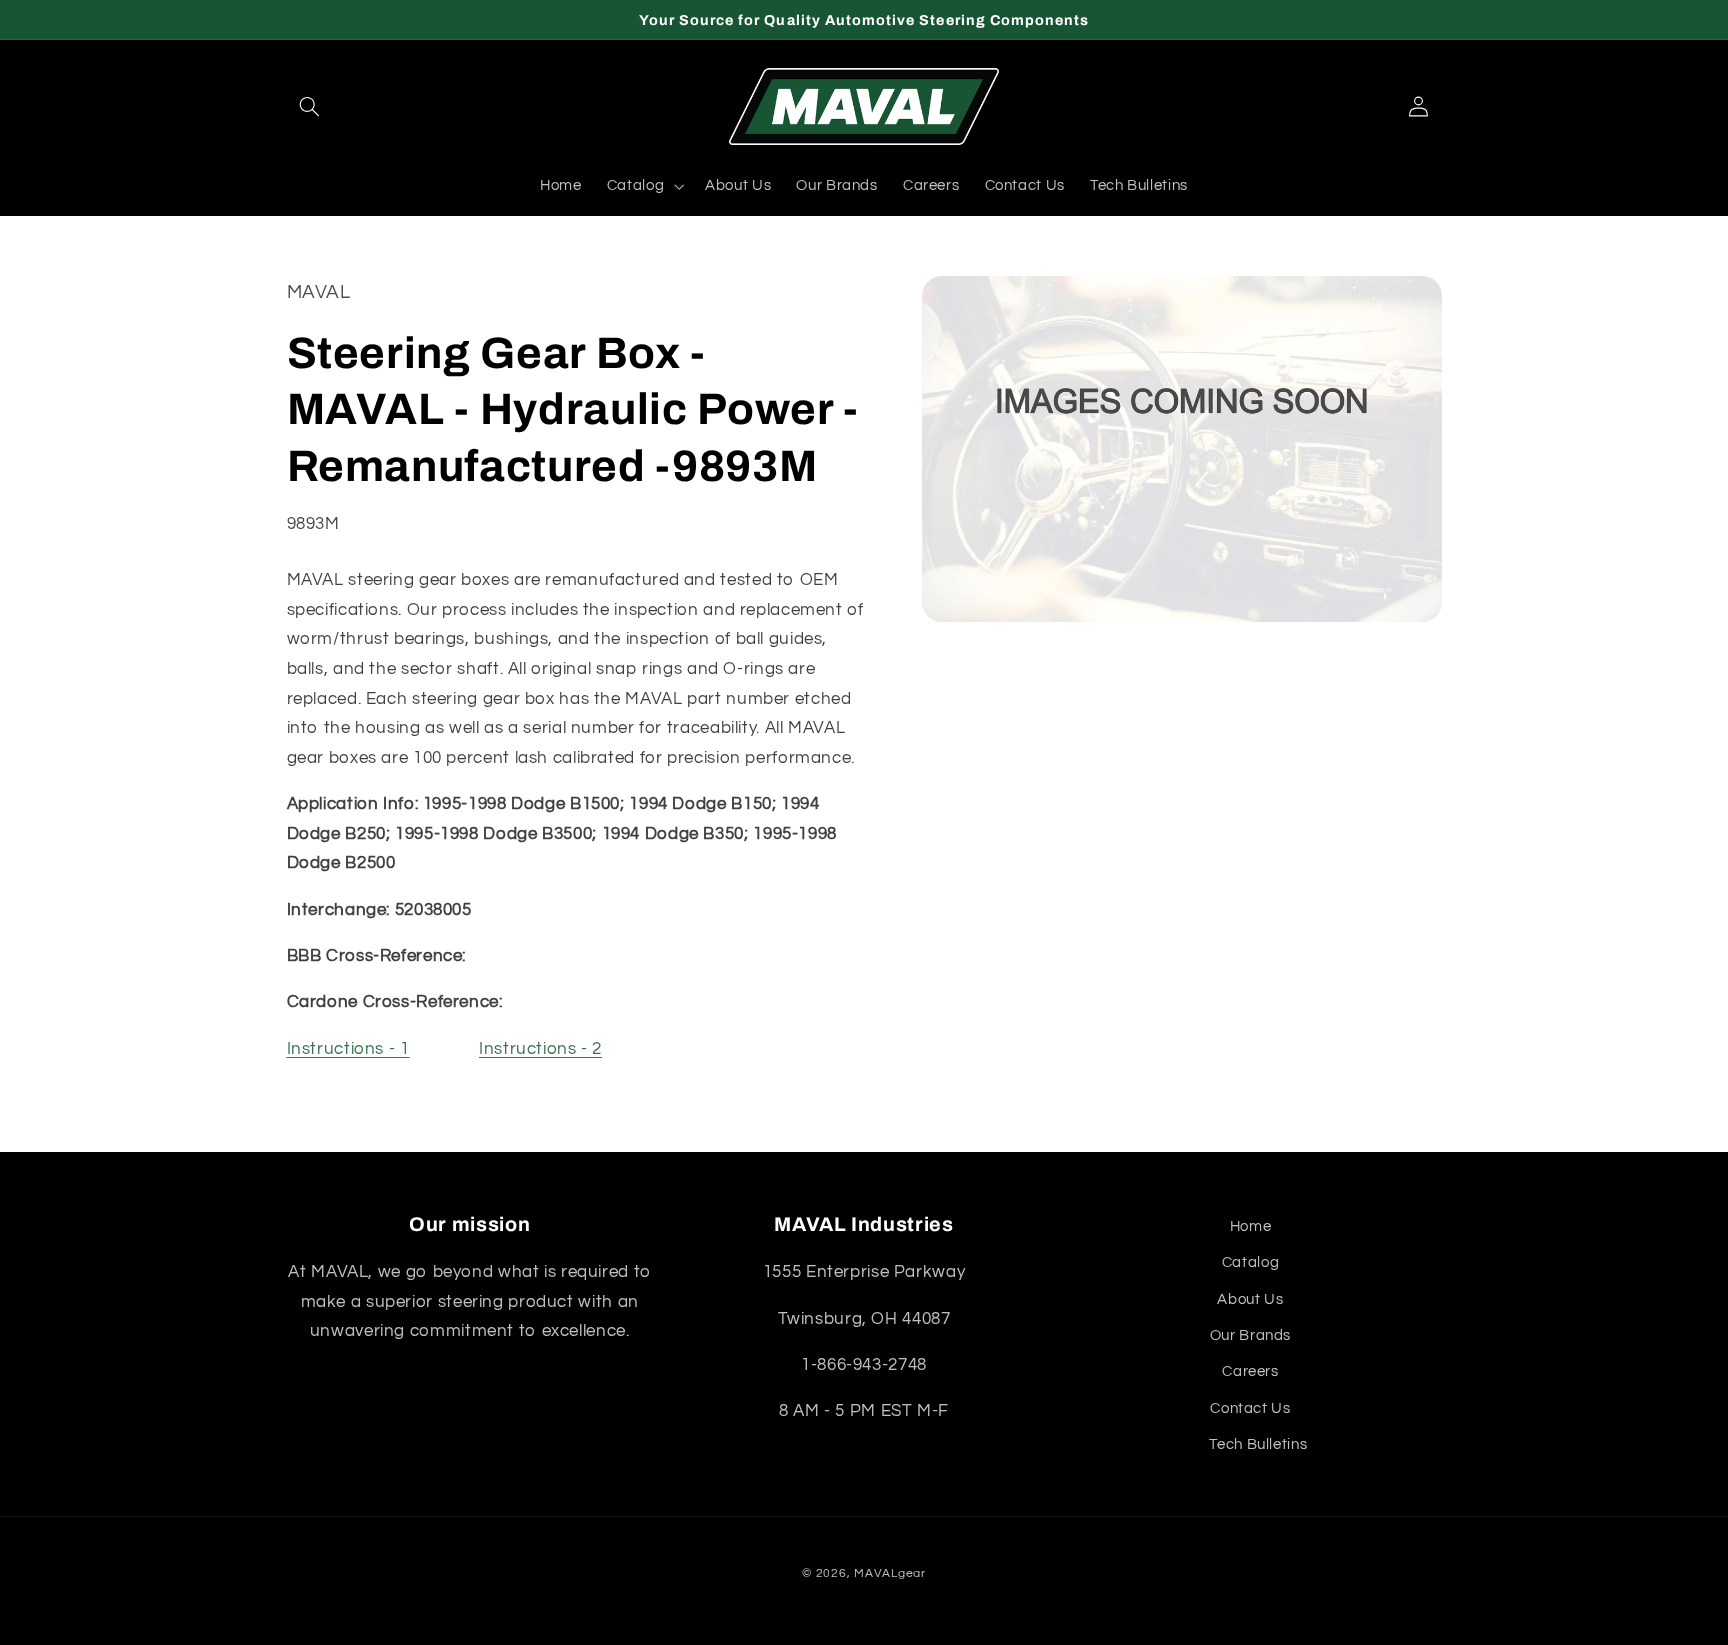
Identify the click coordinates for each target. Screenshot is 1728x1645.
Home (1251, 1226)
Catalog (1250, 1262)
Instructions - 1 (348, 1050)
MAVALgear (890, 1573)
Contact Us (1250, 1408)
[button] (310, 107)
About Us (1250, 1299)
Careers (1250, 1371)
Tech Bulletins (1258, 1444)
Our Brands (1250, 1335)
